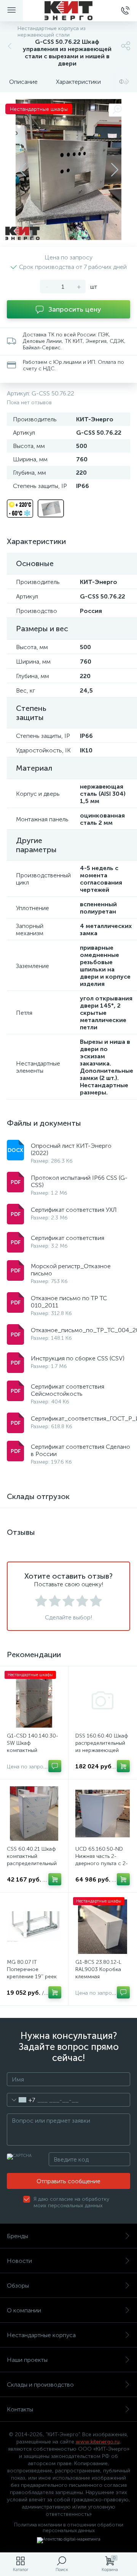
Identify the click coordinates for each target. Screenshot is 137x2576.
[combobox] (21, 2100)
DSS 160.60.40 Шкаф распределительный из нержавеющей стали (102, 1747)
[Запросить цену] (55, 1766)
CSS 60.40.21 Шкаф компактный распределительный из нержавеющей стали (32, 1863)
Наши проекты (27, 2360)
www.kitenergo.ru (98, 2442)
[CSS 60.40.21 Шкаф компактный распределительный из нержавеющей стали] (34, 1814)
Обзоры (18, 2286)
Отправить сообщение (68, 2181)
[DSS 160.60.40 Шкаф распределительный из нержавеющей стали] (103, 1700)
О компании (24, 2310)
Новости (19, 2261)
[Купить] (123, 1766)
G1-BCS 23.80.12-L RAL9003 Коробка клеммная (98, 1969)
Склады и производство (40, 2385)
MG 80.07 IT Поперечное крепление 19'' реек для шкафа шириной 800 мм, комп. (32, 1977)
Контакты (20, 2409)
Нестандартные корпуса (41, 2335)
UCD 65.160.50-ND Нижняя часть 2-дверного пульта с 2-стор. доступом (102, 1860)
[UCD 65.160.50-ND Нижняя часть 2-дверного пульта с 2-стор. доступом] (103, 1814)
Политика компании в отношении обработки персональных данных (69, 2528)
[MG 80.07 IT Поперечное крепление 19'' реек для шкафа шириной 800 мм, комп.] (34, 1927)
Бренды (18, 2236)
